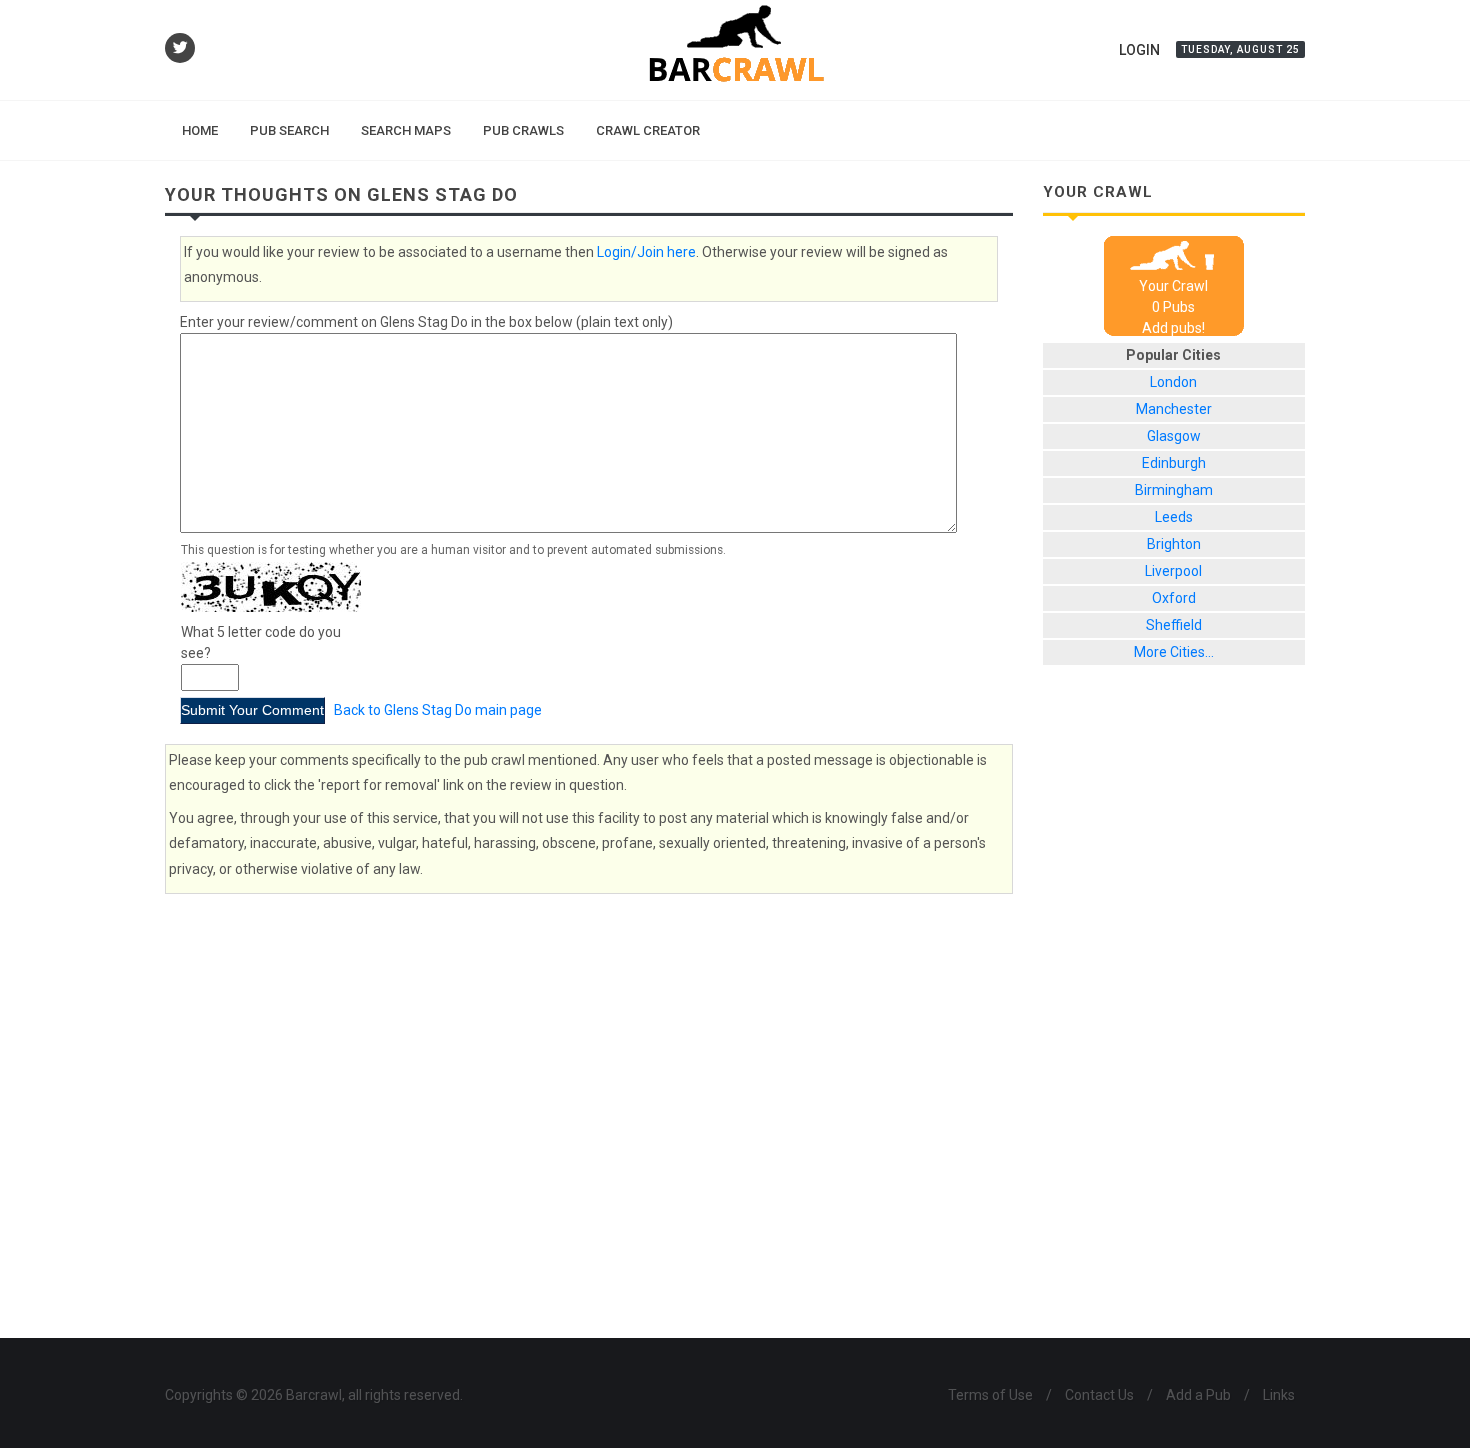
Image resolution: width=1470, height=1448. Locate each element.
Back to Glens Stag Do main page (438, 710)
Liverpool (1173, 571)
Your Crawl (1173, 286)
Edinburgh (1174, 463)
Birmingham (1174, 490)
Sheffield (1174, 625)
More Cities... (1174, 652)
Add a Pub (1198, 1395)
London (1173, 382)
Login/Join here (646, 252)
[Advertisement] (1174, 1017)
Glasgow (1174, 436)
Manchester (1174, 409)
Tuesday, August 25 (1240, 49)
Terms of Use (990, 1395)
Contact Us (1099, 1395)
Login (1139, 50)
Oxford (1174, 598)
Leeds (1174, 517)
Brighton (1174, 544)
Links (1279, 1395)
